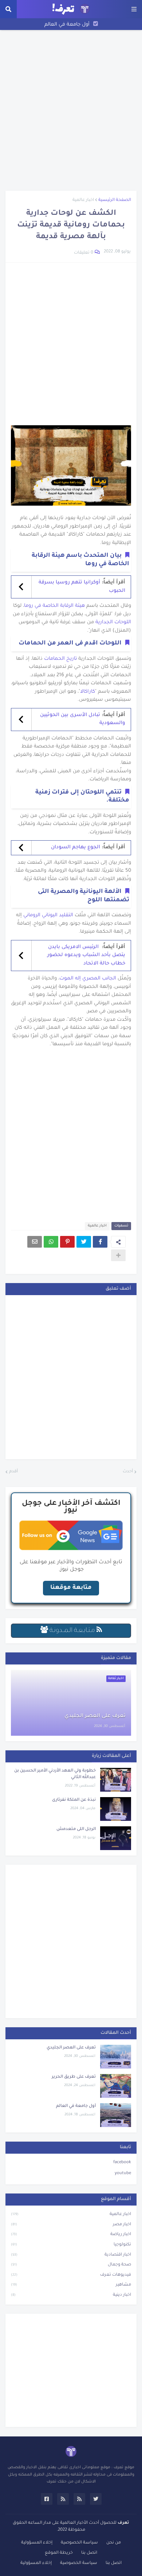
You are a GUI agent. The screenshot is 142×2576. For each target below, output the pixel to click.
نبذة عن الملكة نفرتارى (74, 1800)
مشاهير (71, 2285)
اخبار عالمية (83, 200)
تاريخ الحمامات (60, 659)
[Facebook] (100, 1242)
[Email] (35, 1242)
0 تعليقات (84, 253)
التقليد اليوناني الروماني (48, 915)
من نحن (114, 2543)
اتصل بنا (89, 2553)
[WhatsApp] (51, 1242)
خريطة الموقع (59, 2553)
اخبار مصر (71, 2225)
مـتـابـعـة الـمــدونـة (72, 1631)
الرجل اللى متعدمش (76, 1829)
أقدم (13, 1472)
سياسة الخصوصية (79, 2543)
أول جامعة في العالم (67, 25)
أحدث (128, 1472)
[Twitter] (84, 1242)
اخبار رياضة (71, 2235)
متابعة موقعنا (71, 1588)
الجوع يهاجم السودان (76, 847)
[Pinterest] (67, 1242)
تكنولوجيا (71, 2245)
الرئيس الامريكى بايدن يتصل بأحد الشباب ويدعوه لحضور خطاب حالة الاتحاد (86, 955)
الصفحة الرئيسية (115, 200)
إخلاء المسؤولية (37, 2543)
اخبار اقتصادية (71, 2255)
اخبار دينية (71, 2295)
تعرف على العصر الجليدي (95, 1716)
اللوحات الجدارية (113, 622)
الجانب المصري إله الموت (88, 979)
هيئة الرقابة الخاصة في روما (54, 606)
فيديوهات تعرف (71, 2275)
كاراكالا (88, 692)
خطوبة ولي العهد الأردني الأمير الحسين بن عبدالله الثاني (55, 1774)
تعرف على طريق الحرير (74, 2077)
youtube (123, 2174)
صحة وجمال (71, 2265)
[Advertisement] (71, 110)
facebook (122, 2163)
